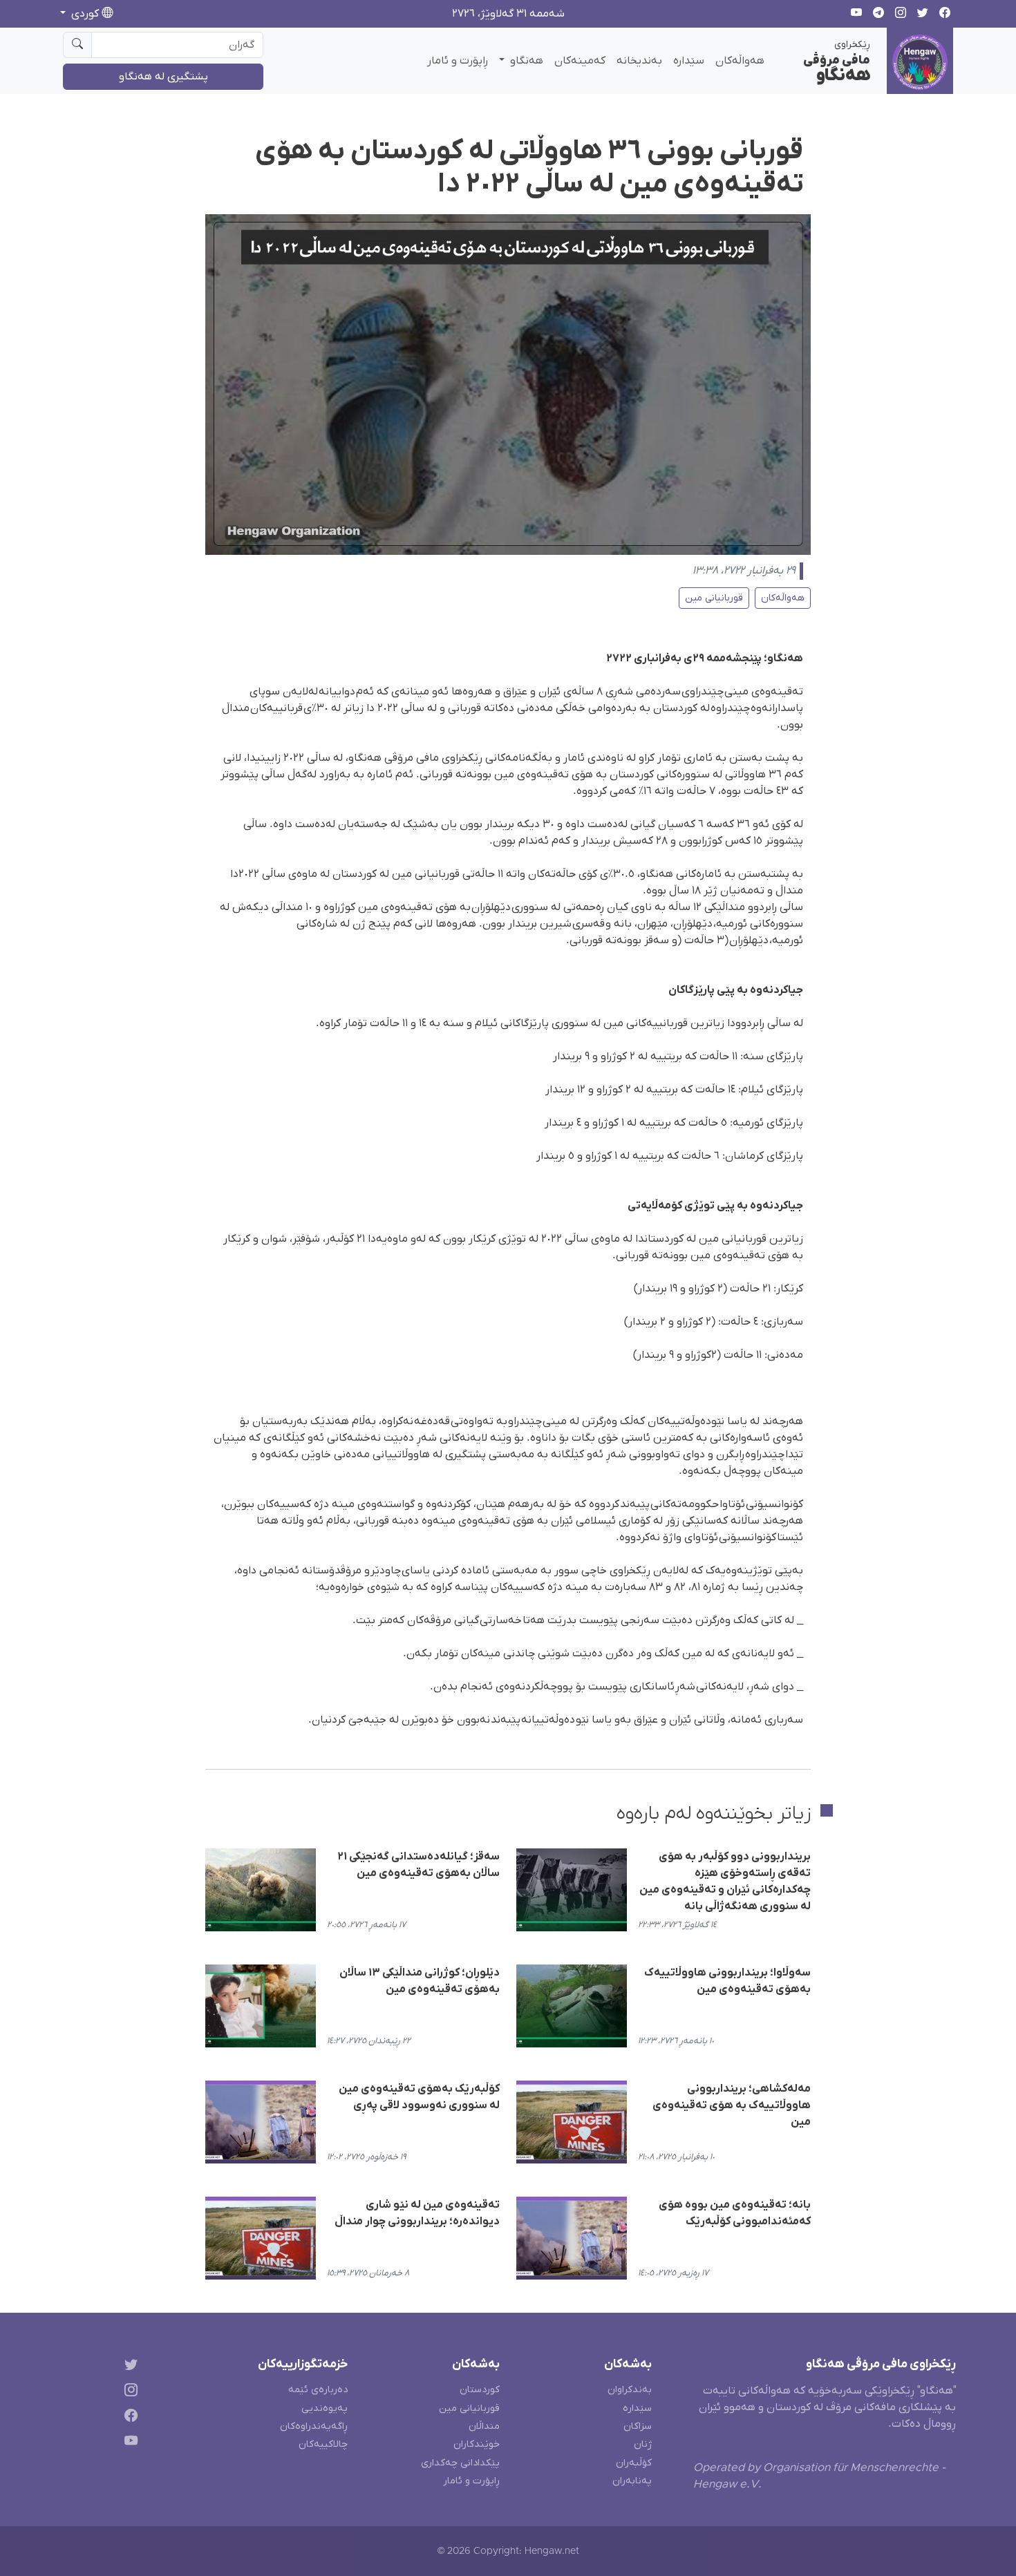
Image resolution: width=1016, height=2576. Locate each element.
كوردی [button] (85, 14)
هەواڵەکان (740, 61)
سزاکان (638, 2426)
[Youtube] (128, 2443)
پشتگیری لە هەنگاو (163, 77)
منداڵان (484, 2426)
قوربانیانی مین (714, 598)
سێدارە (689, 61)
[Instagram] (128, 2393)
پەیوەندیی (324, 2408)
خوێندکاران (477, 2444)
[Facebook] (128, 2418)
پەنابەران (632, 2481)
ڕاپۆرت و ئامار (458, 61)
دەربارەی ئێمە (318, 2390)
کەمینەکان (580, 61)
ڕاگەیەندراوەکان (314, 2426)
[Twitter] (128, 2367)
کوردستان (480, 2390)
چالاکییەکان (323, 2444)
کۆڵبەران (634, 2463)
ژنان (643, 2444)
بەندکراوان (630, 2390)
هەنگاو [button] (525, 61)
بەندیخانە (639, 61)
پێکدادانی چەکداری (460, 2463)
